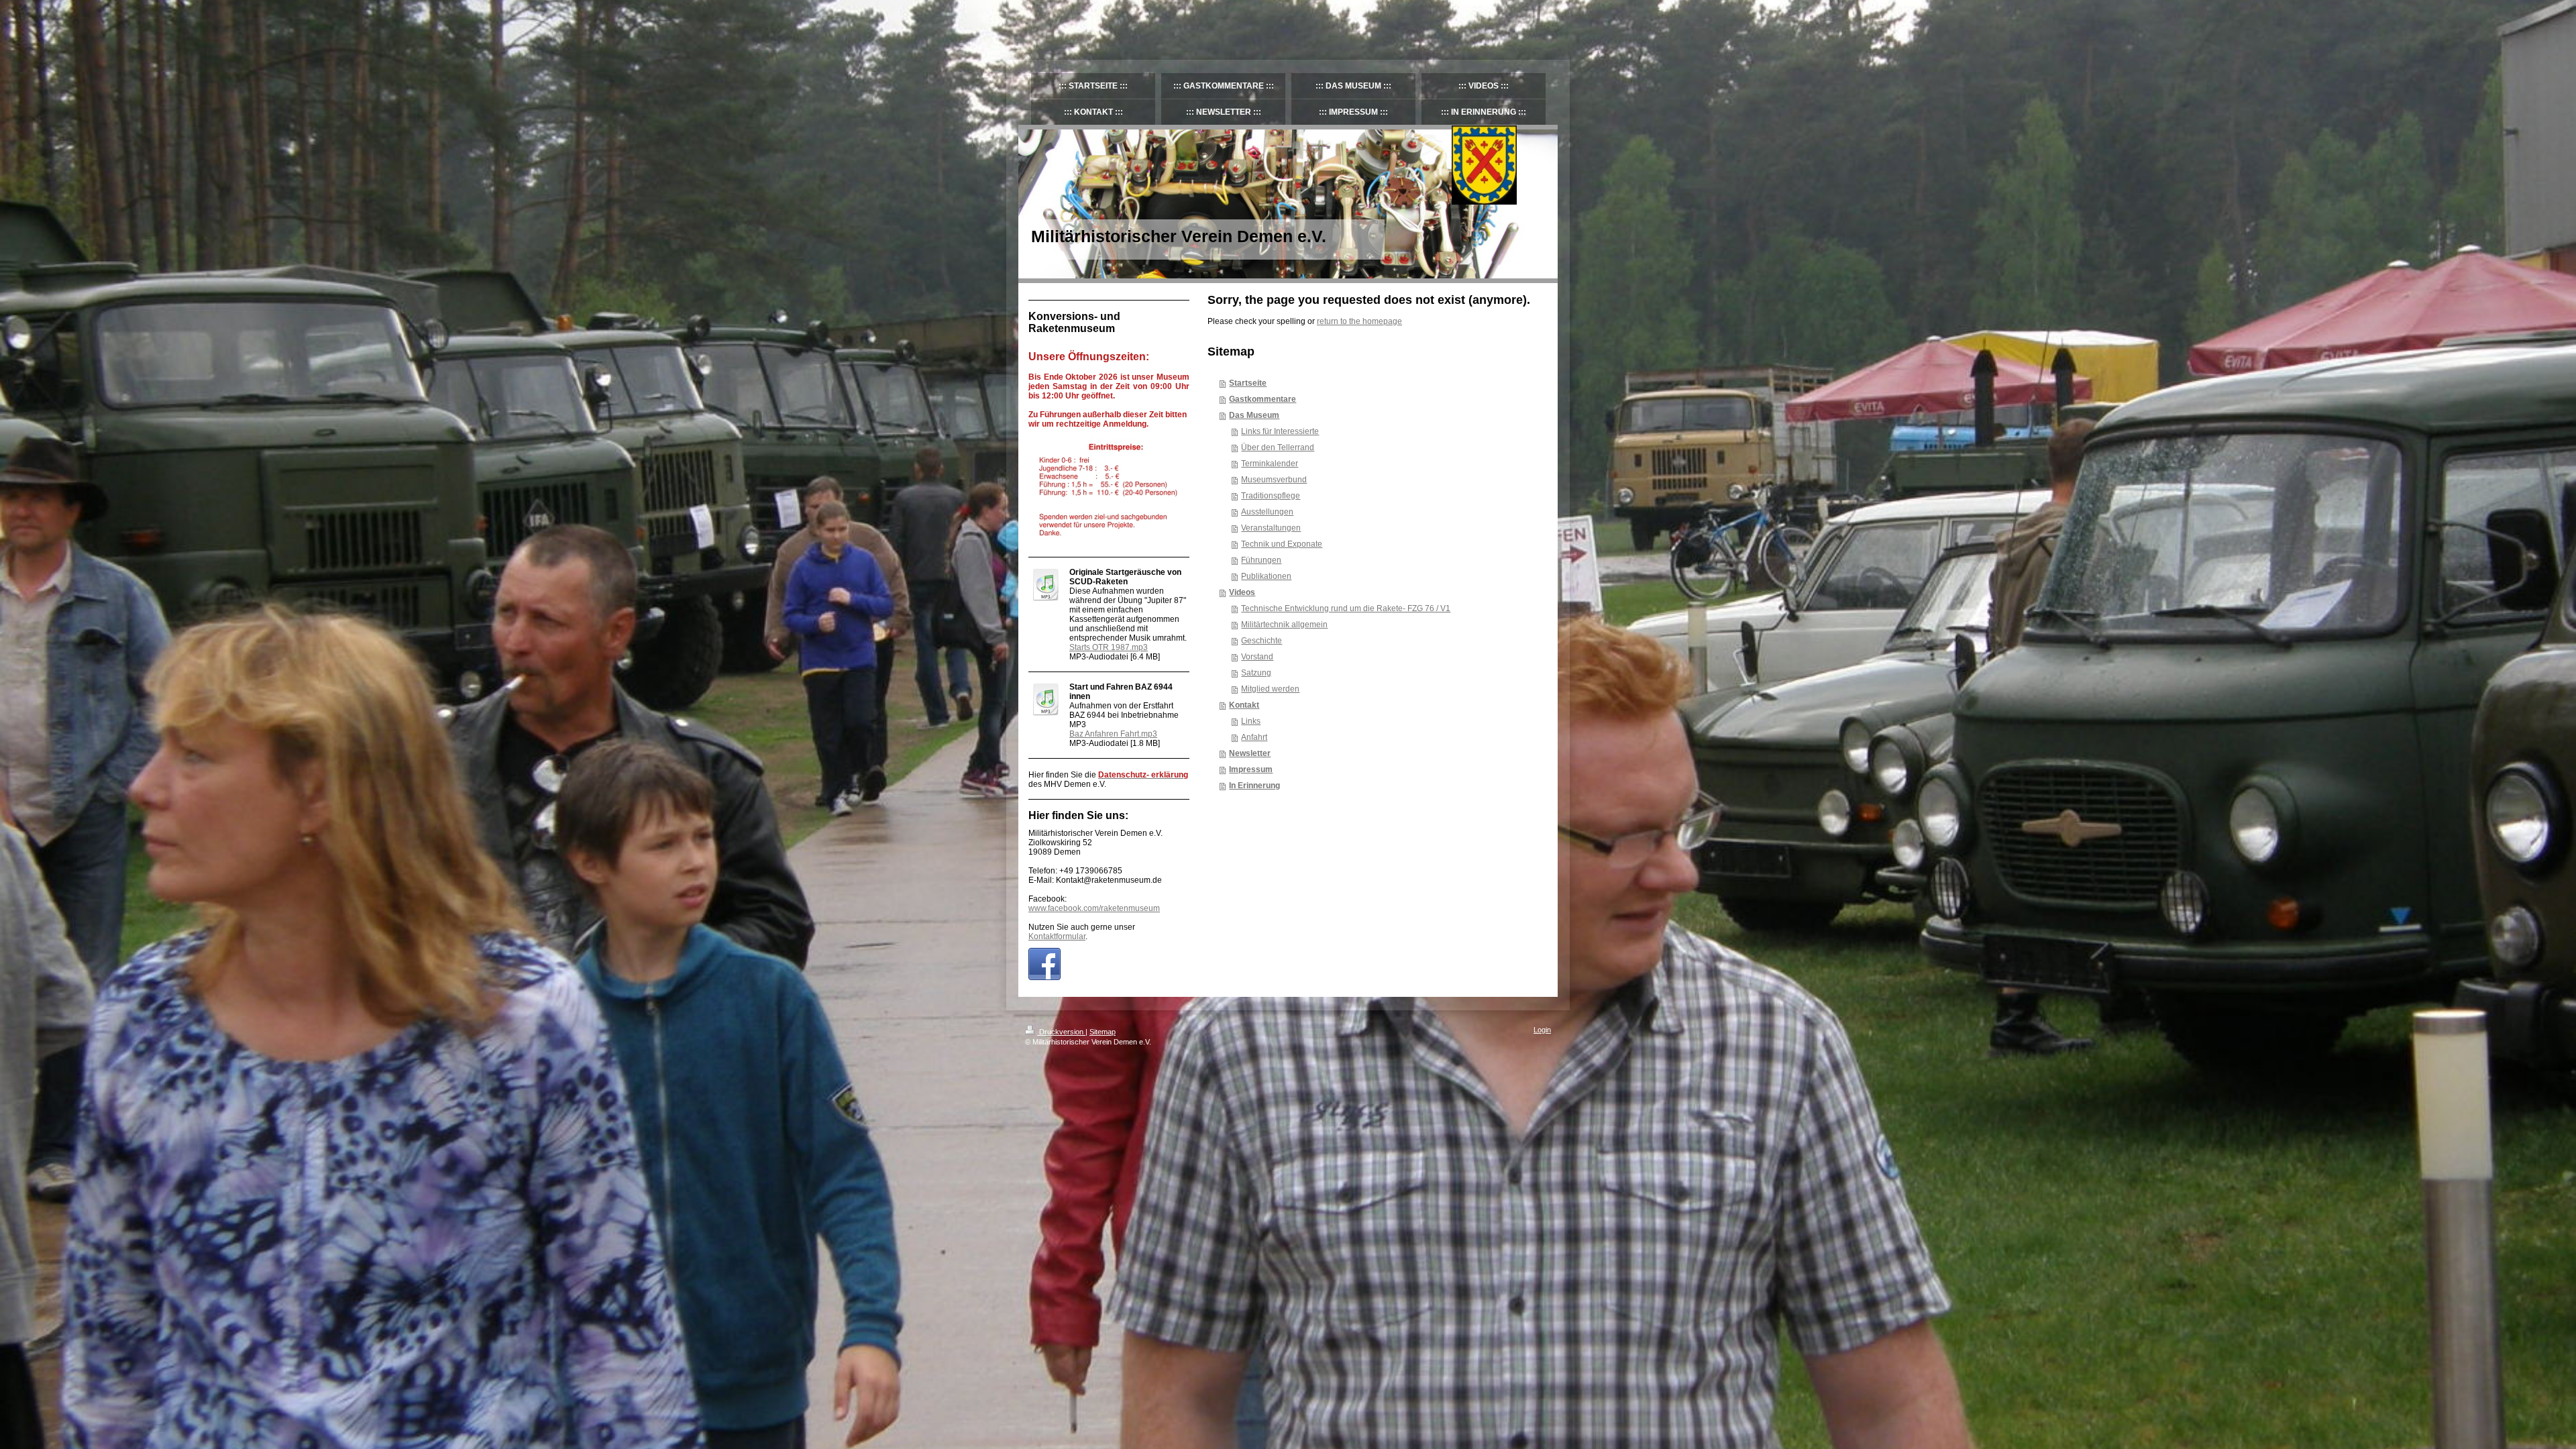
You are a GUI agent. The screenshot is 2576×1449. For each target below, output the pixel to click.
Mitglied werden (1270, 689)
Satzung (1256, 673)
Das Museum (1254, 415)
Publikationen (1266, 576)
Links (1251, 721)
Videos (1242, 592)
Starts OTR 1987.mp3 (1109, 647)
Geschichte (1262, 641)
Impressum (1251, 769)
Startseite (1248, 383)
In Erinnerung (1254, 786)
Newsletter (1250, 753)
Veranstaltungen (1271, 528)
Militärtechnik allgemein (1284, 625)
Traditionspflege (1271, 496)
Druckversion (1061, 1032)
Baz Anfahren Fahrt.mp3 (1113, 734)
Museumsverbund (1274, 480)
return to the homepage (1359, 321)
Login (1542, 1030)
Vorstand (1257, 657)
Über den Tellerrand (1278, 447)
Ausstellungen (1267, 512)
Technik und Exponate (1282, 544)
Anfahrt (1254, 737)
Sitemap (1103, 1032)
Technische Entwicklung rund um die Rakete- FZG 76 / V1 (1346, 608)
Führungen (1261, 560)
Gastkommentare (1263, 399)
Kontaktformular (1057, 936)
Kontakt (1244, 705)
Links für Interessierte (1280, 431)
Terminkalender (1270, 464)
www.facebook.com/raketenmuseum (1094, 908)
